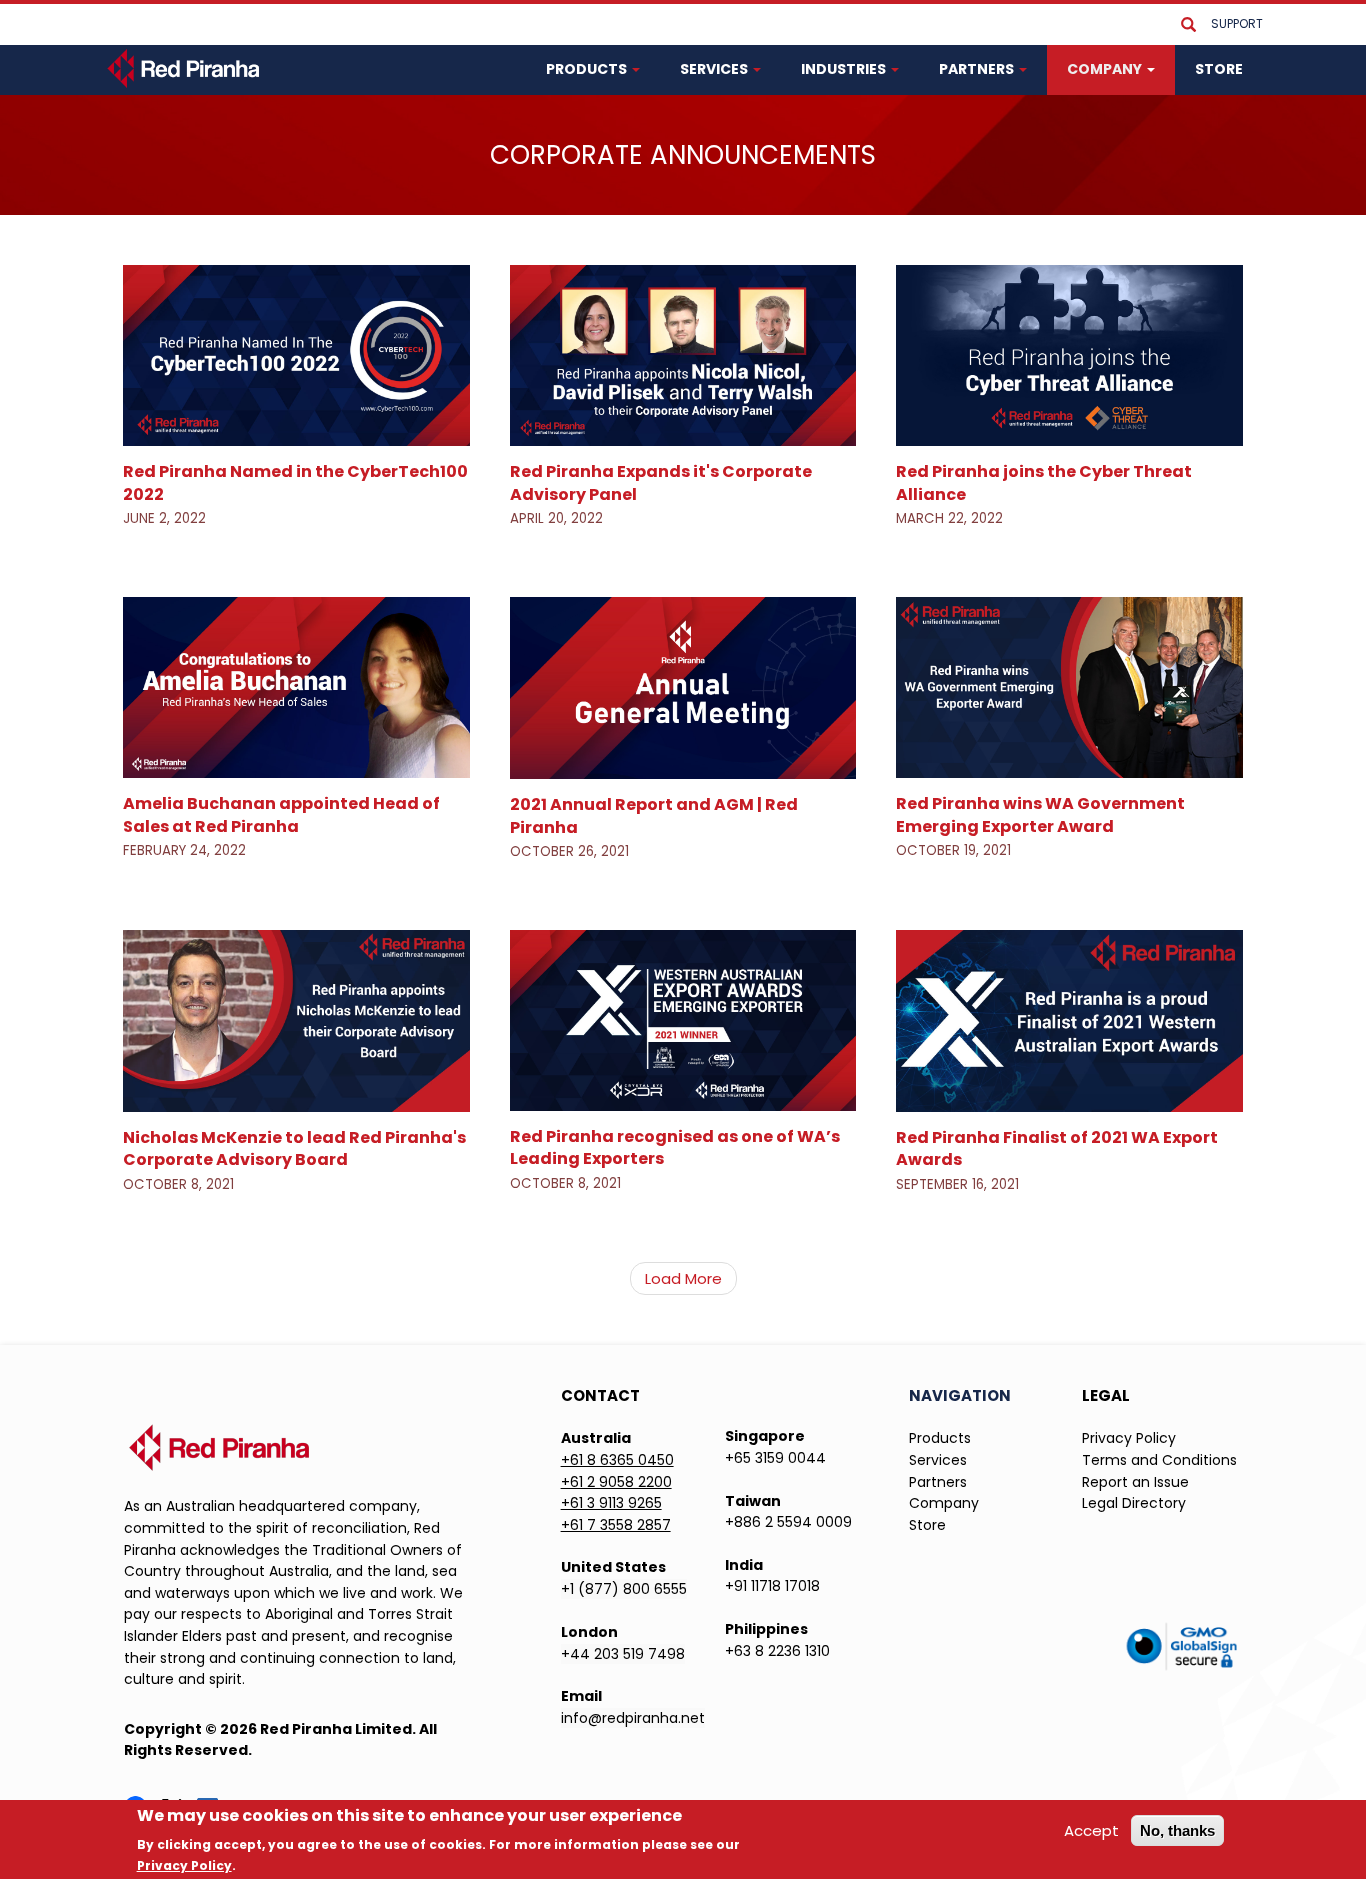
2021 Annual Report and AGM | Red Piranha (654, 815)
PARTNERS (978, 69)
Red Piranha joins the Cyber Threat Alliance (1044, 482)
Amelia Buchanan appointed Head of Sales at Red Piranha (281, 814)
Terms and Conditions (1159, 1460)
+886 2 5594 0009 (788, 1522)
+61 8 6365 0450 (617, 1460)
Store (927, 1525)
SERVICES (715, 69)
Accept (1091, 1830)
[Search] (1188, 25)
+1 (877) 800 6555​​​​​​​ (624, 1589)
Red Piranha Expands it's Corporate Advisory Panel (661, 482)
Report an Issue (1135, 1482)
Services (938, 1460)
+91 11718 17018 (772, 1586)
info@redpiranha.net (633, 1718)
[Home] (185, 67)
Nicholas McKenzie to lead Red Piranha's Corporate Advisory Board (294, 1148)
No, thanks (1177, 1830)
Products (940, 1438)
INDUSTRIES (845, 69)
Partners (938, 1482)
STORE (1219, 69)
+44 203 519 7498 (623, 1654)
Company (944, 1503)
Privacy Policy (1129, 1438)
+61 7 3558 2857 (616, 1525)
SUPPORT (1237, 23)
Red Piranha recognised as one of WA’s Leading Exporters (675, 1147)
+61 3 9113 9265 (611, 1503)
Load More (683, 1278)
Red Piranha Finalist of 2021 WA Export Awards (1057, 1148)
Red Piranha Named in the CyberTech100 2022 (295, 482)
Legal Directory (1134, 1503)
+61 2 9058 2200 (616, 1482)
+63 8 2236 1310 (777, 1651)
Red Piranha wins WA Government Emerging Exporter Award (1040, 814)
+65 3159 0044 (775, 1458)
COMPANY (1106, 69)
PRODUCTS (588, 69)
